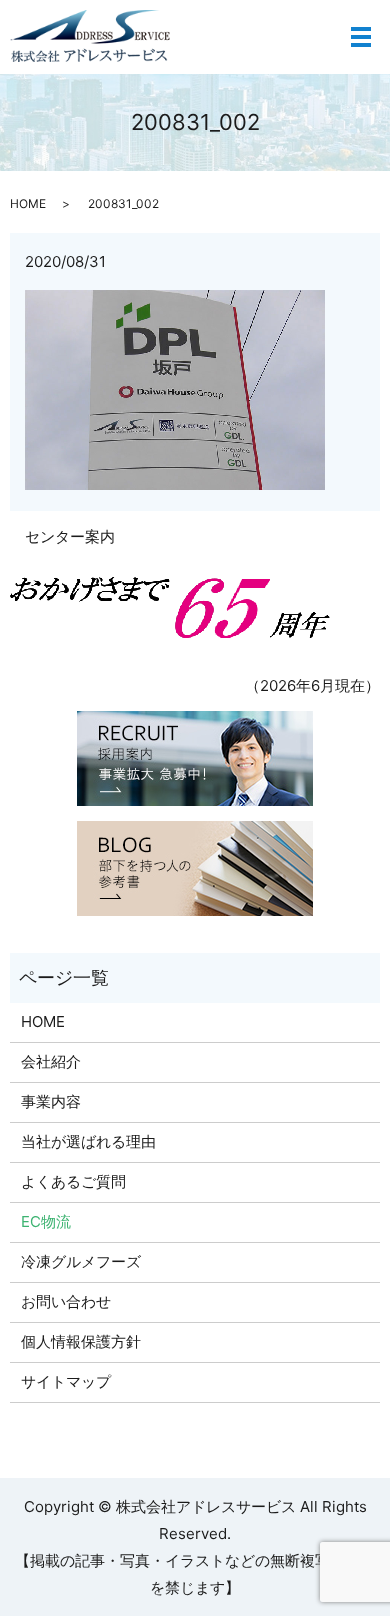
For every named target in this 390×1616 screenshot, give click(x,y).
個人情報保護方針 (81, 1341)
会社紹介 (51, 1061)
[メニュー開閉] (361, 37)
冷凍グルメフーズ (81, 1261)
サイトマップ (66, 1381)
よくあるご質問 (73, 1181)
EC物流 (46, 1221)
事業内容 (51, 1101)
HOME (28, 203)
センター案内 (70, 536)
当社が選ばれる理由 (88, 1141)
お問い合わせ (66, 1301)
